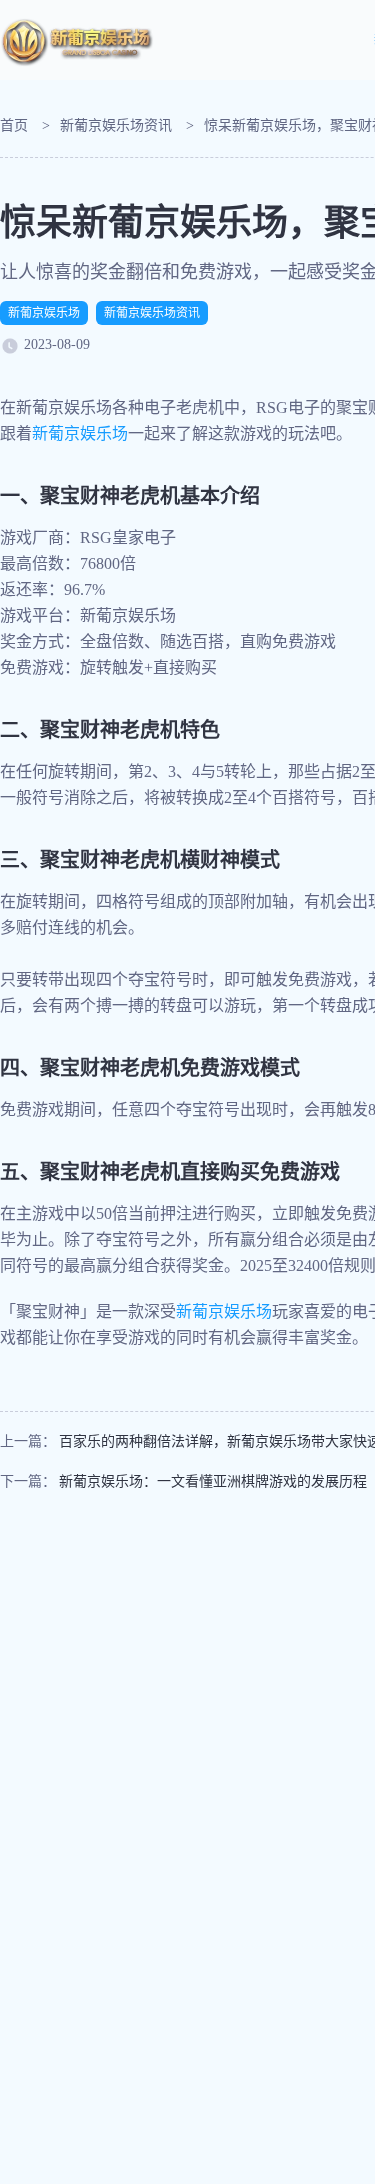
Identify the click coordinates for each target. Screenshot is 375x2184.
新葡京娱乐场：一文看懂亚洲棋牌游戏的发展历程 (213, 1481)
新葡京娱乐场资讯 (116, 125)
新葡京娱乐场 (44, 313)
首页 (14, 125)
